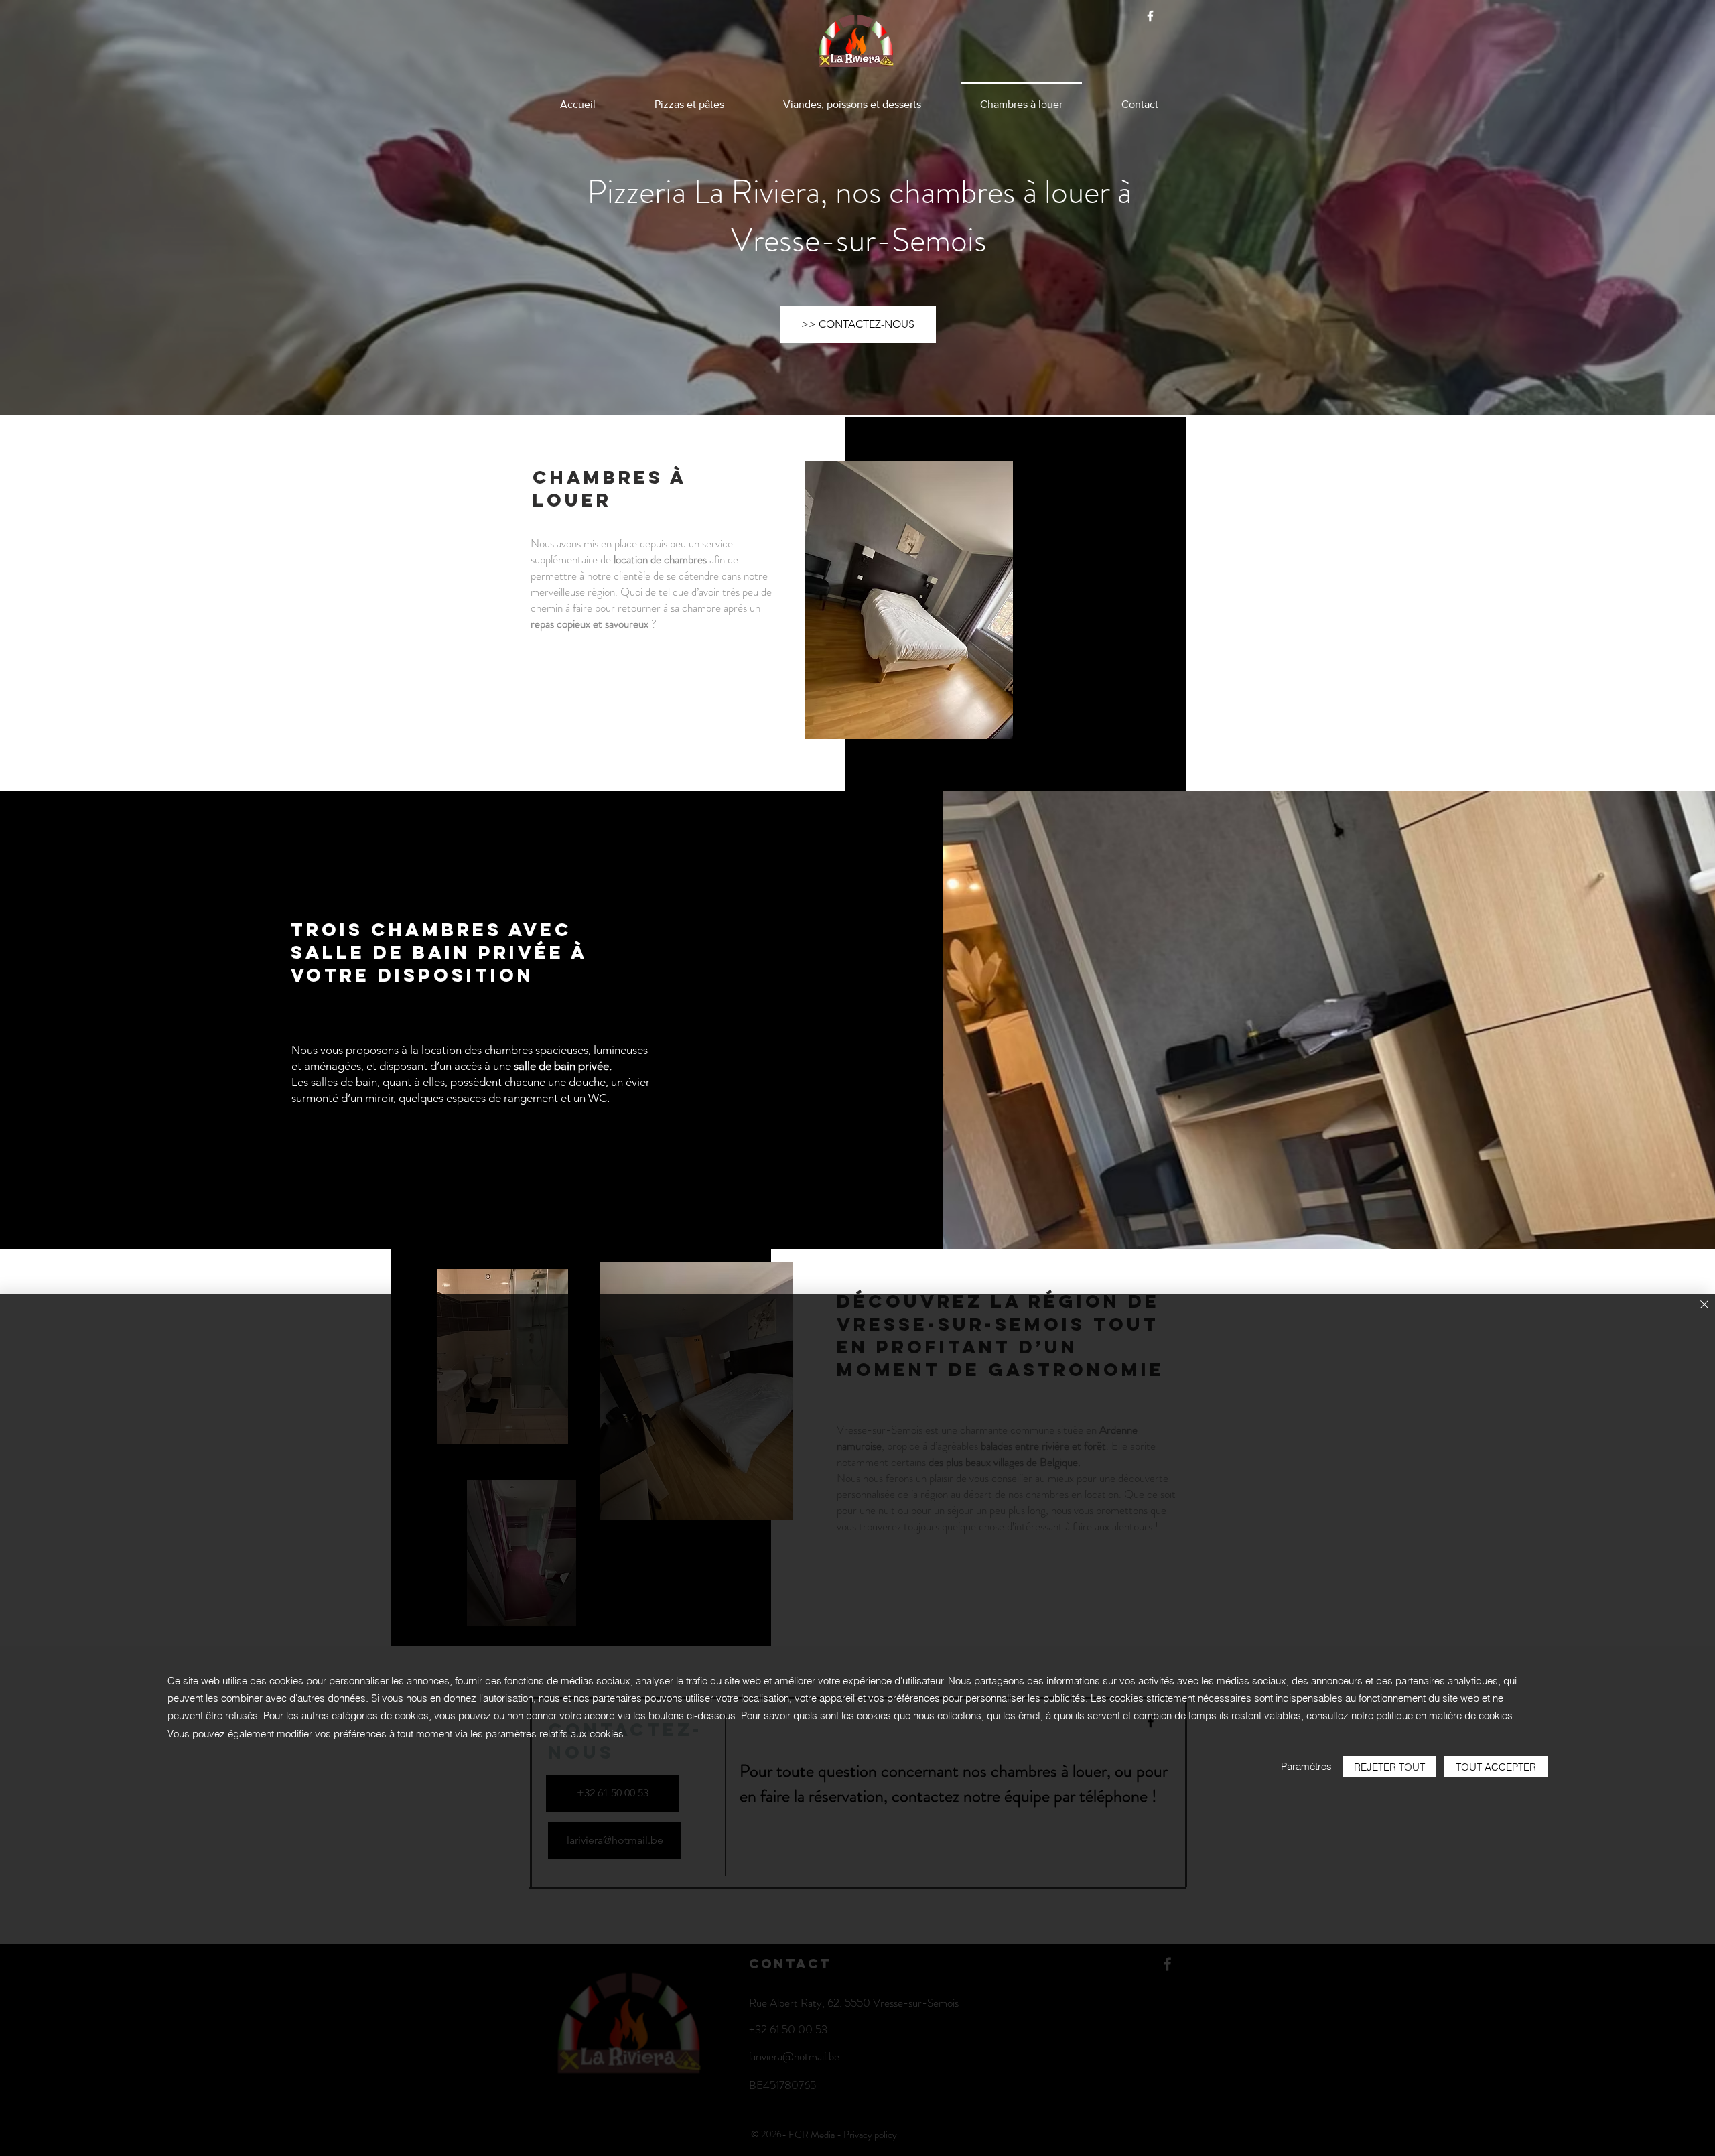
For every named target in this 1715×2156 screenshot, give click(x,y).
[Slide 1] (858, 382)
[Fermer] (1704, 1305)
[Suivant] (1628, 208)
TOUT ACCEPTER (1496, 1767)
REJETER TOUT (1389, 1767)
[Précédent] (87, 208)
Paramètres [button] (1306, 1766)
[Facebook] (1150, 16)
